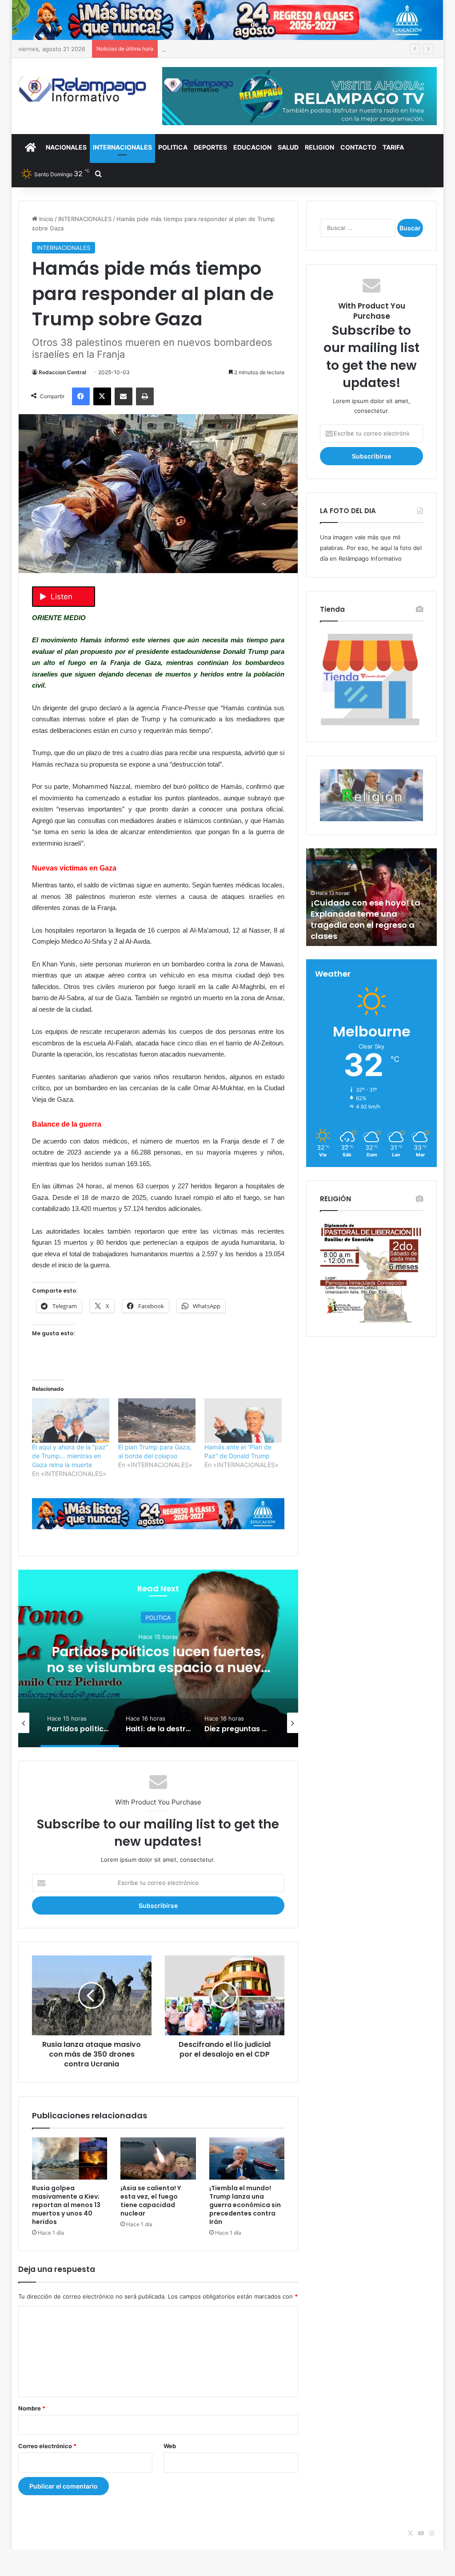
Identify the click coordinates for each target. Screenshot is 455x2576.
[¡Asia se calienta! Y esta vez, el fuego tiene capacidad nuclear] (158, 2159)
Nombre (32, 2408)
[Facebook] (81, 396)
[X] (102, 396)
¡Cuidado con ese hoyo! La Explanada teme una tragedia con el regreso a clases (365, 920)
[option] (158, 1658)
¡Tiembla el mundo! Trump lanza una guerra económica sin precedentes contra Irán (245, 2205)
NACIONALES (66, 147)
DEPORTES (210, 147)
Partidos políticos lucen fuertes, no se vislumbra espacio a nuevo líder (158, 1668)
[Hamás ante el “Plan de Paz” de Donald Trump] (243, 1421)
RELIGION (319, 147)
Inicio (45, 219)
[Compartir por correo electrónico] (124, 396)
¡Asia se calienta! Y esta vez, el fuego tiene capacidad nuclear (151, 2201)
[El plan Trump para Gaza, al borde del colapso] (157, 1421)
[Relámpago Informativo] (84, 89)
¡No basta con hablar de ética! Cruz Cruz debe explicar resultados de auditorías (272, 49)
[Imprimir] (145, 396)
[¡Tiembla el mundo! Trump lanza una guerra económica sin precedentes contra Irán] (247, 2159)
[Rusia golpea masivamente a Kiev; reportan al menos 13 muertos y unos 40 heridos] (70, 2159)
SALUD (288, 147)
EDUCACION (252, 147)
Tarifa (393, 147)
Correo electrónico (47, 2446)
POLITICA (173, 147)
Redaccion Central (62, 372)
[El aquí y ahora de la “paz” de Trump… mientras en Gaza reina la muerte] (71, 1421)
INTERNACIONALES (122, 147)
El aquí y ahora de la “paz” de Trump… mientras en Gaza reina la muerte (70, 1456)
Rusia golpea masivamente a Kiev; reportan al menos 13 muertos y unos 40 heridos (66, 2205)
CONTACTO (358, 147)
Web (170, 2446)
